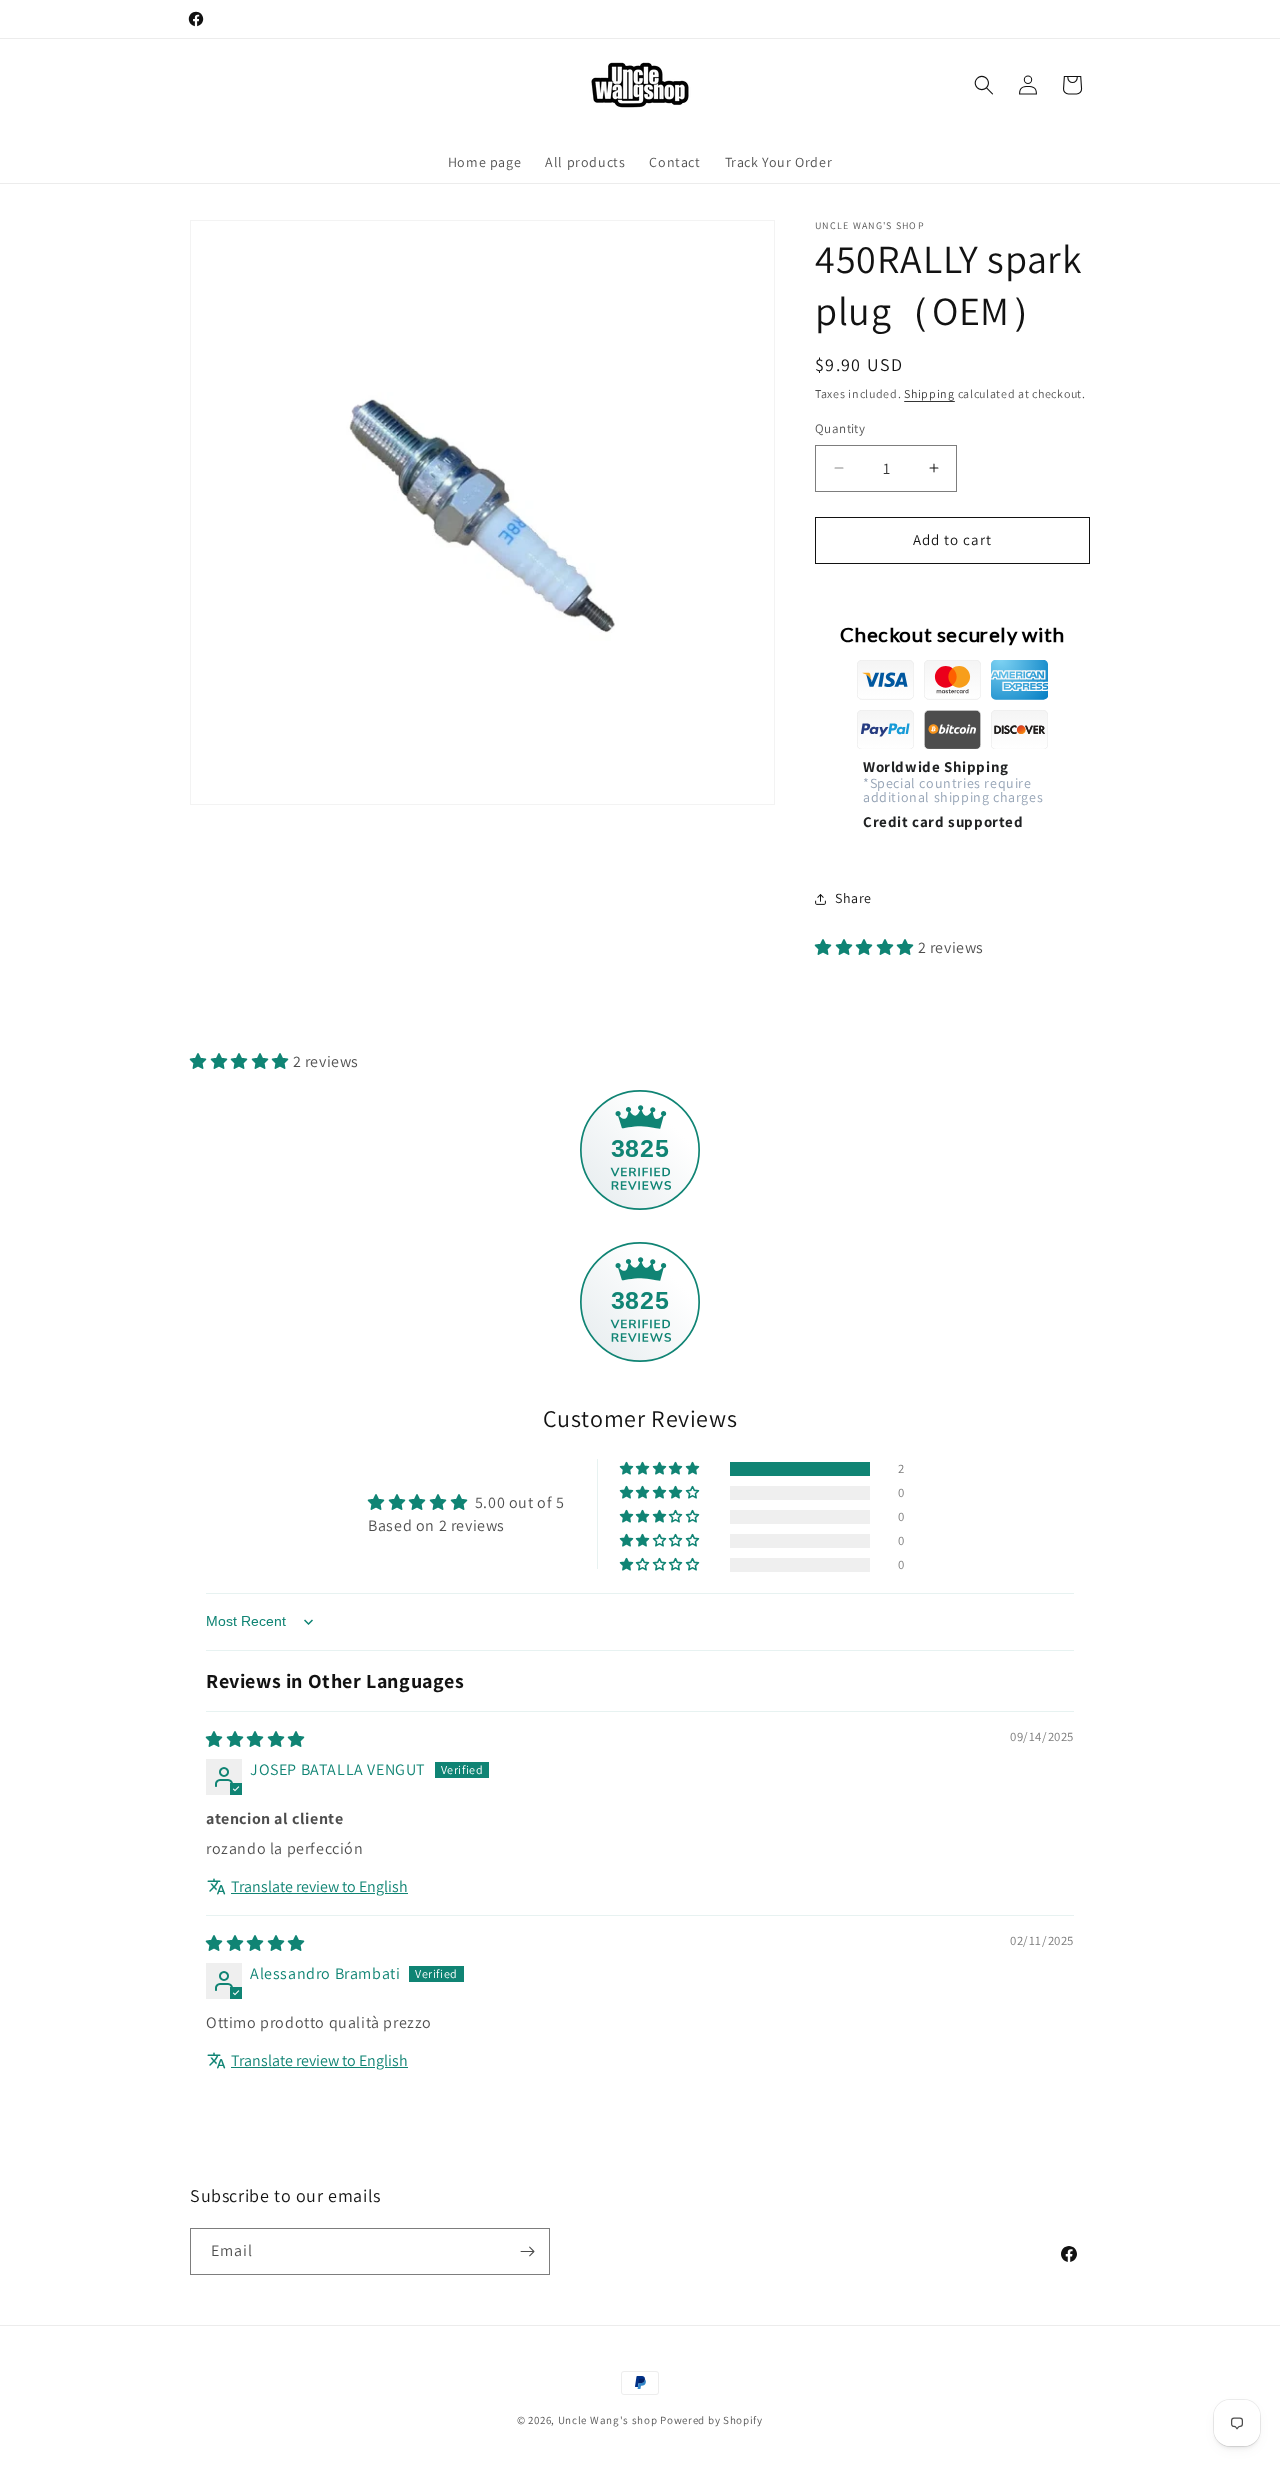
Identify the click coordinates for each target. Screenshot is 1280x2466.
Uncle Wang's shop (608, 2420)
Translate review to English (319, 1886)
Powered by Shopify (711, 2420)
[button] (984, 85)
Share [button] (853, 898)
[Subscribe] (527, 2251)
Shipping (929, 393)
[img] (255, 1739)
